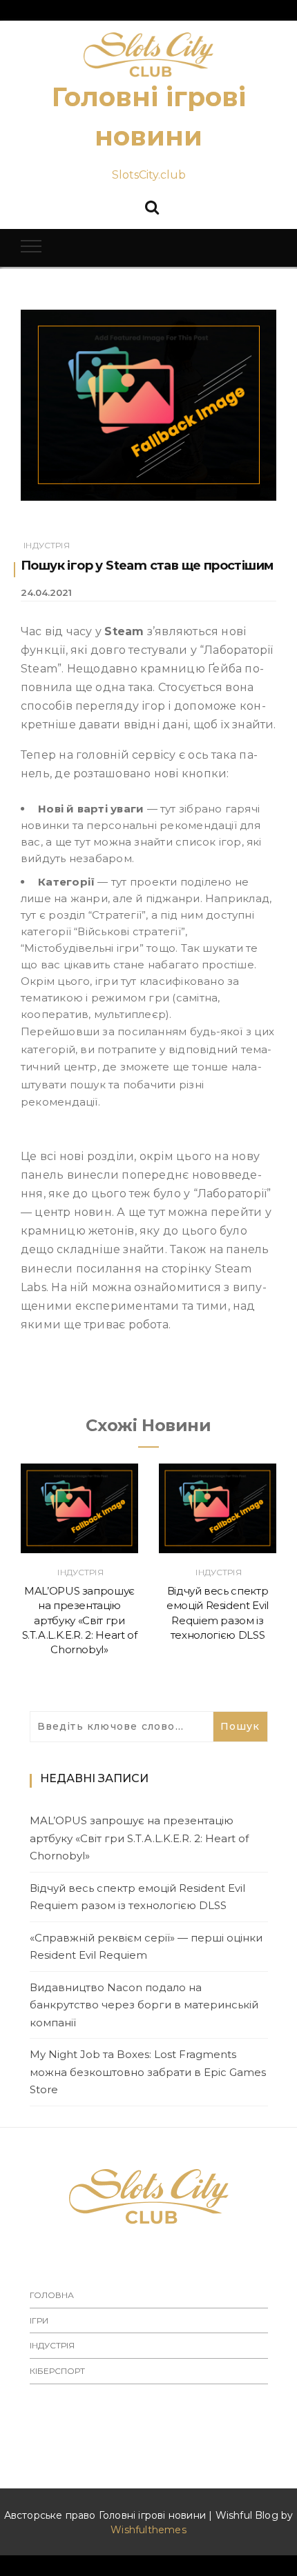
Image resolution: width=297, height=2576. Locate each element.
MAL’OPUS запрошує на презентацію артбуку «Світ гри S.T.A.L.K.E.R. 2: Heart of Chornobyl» (80, 1620)
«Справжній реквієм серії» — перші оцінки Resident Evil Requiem (146, 1947)
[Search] (152, 206)
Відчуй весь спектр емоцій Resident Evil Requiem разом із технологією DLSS (137, 1897)
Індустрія (47, 545)
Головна (52, 2295)
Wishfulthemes (148, 2530)
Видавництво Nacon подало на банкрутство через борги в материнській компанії (144, 2005)
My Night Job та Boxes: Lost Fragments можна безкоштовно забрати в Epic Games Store (148, 2072)
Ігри (39, 2320)
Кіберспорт (57, 2371)
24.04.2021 (46, 592)
